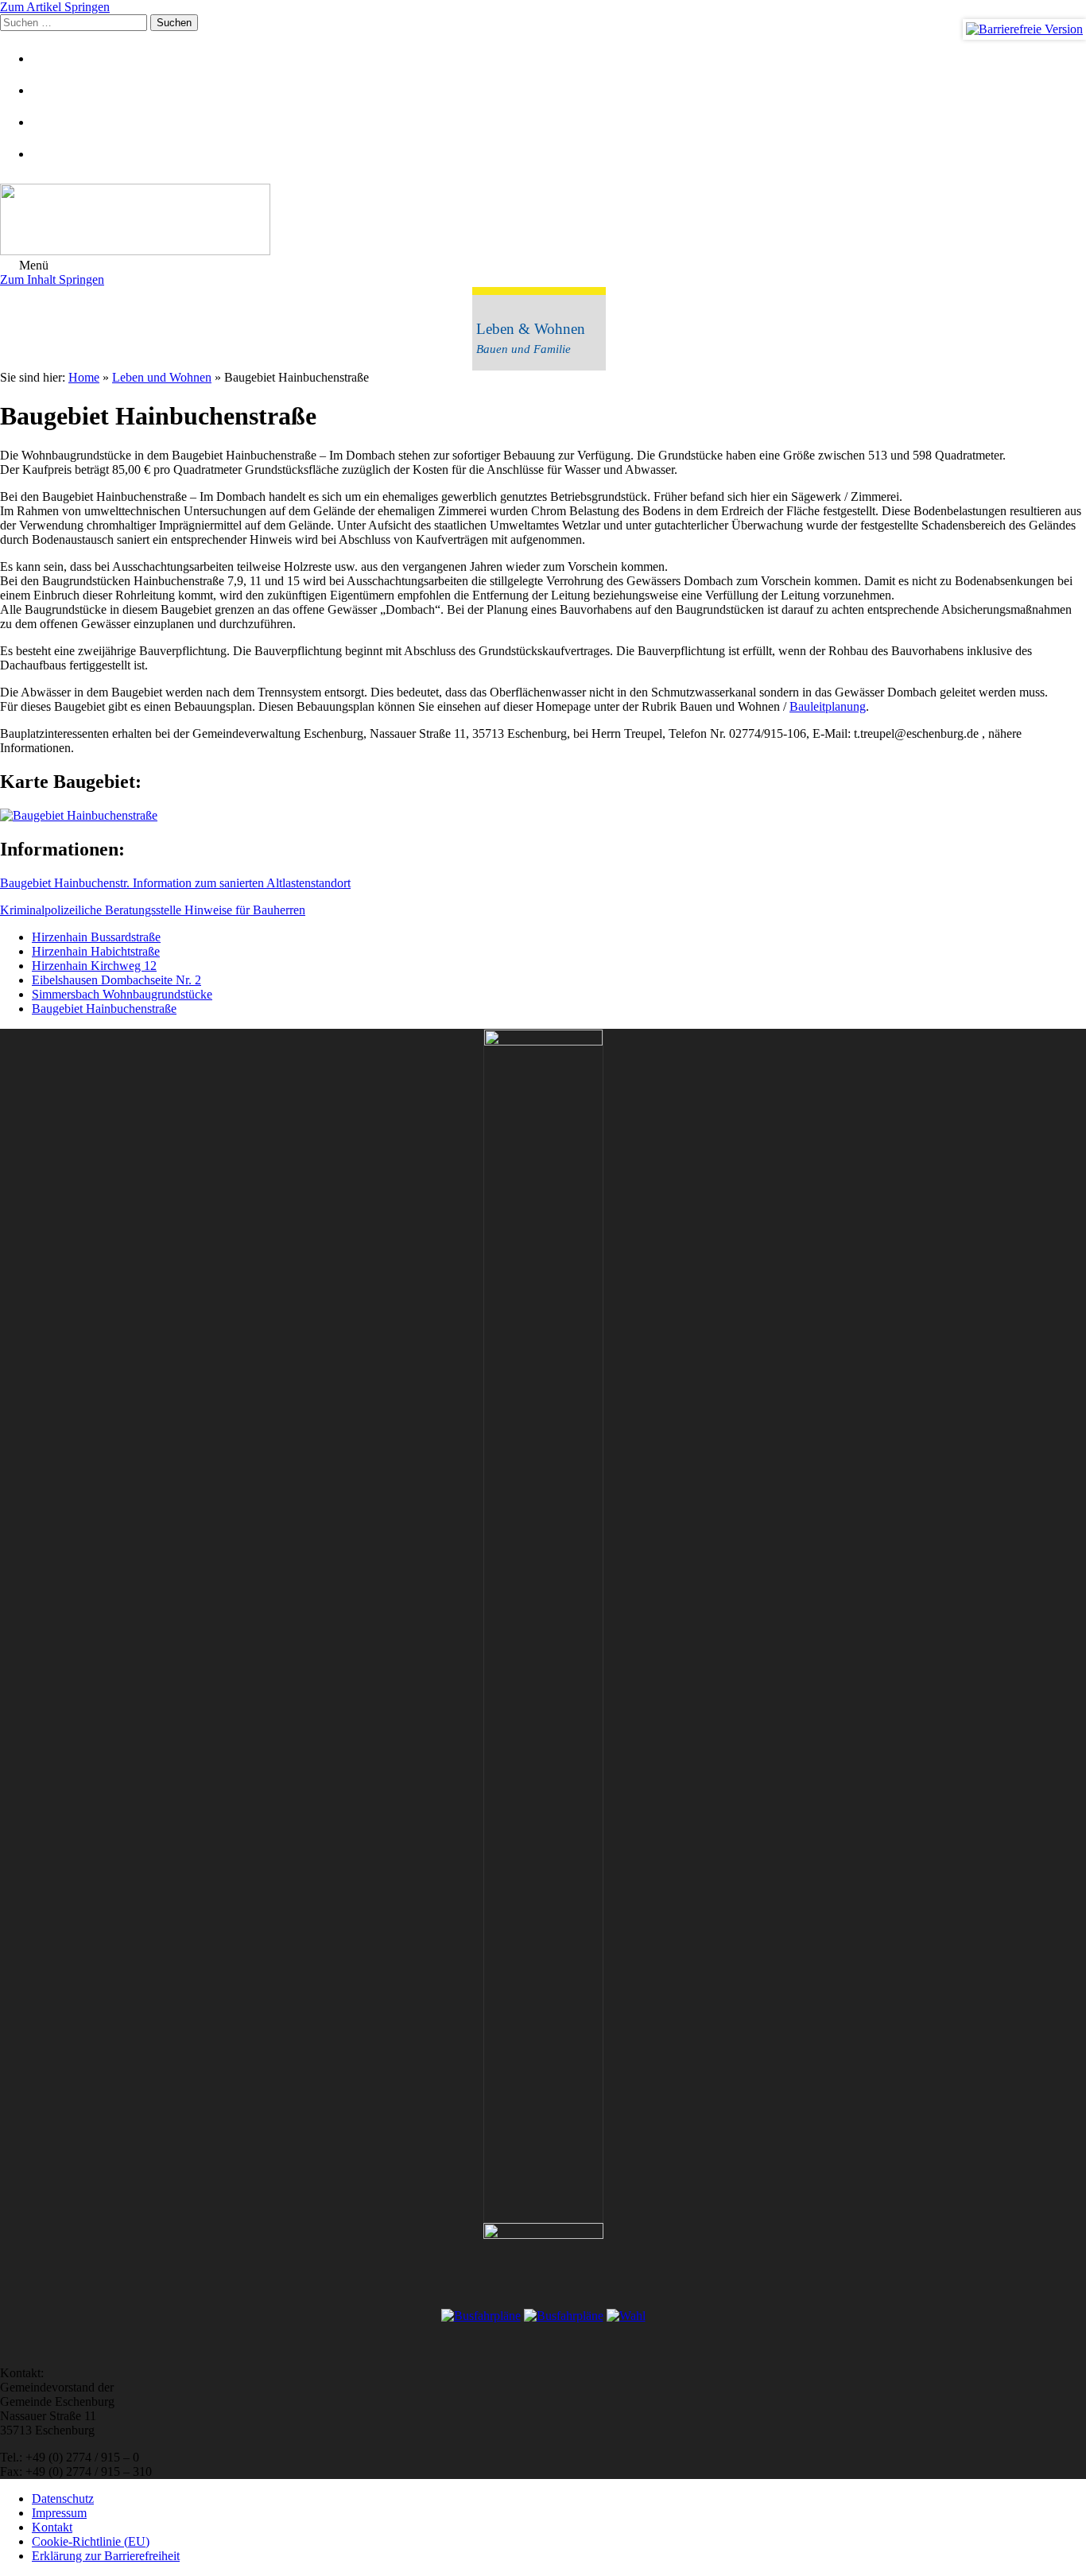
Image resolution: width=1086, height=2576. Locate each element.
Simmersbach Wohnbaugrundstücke (122, 994)
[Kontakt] (52, 90)
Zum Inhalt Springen (52, 279)
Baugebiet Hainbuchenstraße (104, 1009)
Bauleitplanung (828, 706)
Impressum (59, 2513)
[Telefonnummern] (52, 122)
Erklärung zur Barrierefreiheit (106, 2556)
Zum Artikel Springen (55, 7)
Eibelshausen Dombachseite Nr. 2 (116, 980)
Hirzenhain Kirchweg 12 (94, 966)
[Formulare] (52, 58)
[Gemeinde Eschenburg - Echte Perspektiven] (543, 221)
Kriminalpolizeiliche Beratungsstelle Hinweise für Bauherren (153, 910)
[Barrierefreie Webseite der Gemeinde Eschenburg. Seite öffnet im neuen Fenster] (1024, 29)
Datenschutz (63, 2498)
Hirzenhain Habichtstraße (96, 951)
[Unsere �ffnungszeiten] (52, 154)
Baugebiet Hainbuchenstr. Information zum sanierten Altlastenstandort (175, 883)
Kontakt (52, 2527)
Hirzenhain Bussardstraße (96, 937)
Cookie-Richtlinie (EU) (91, 2541)
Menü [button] (32, 265)
